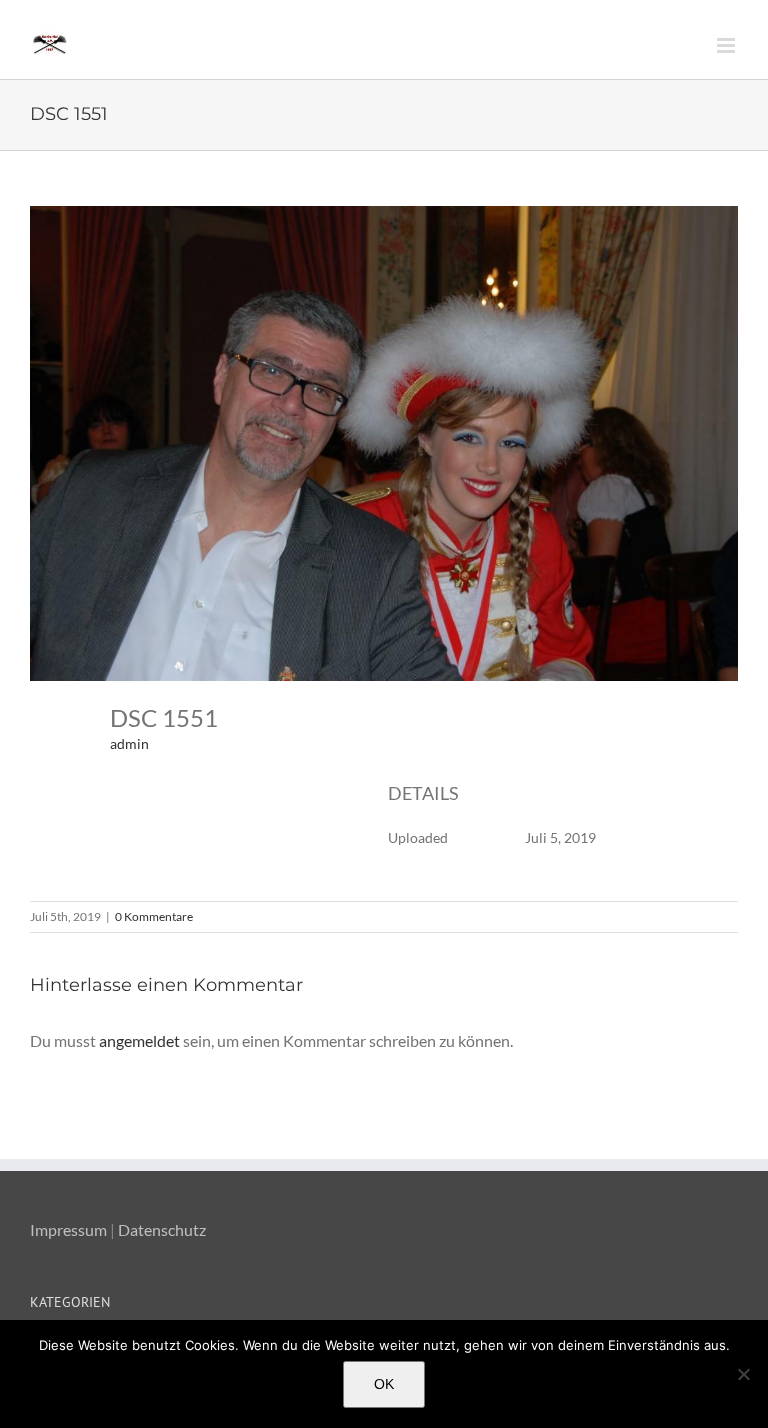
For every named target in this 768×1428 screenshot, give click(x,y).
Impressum (68, 1229)
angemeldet (139, 1040)
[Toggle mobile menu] (727, 45)
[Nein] (743, 1374)
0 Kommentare (154, 916)
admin (129, 743)
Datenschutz (162, 1229)
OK (384, 1384)
